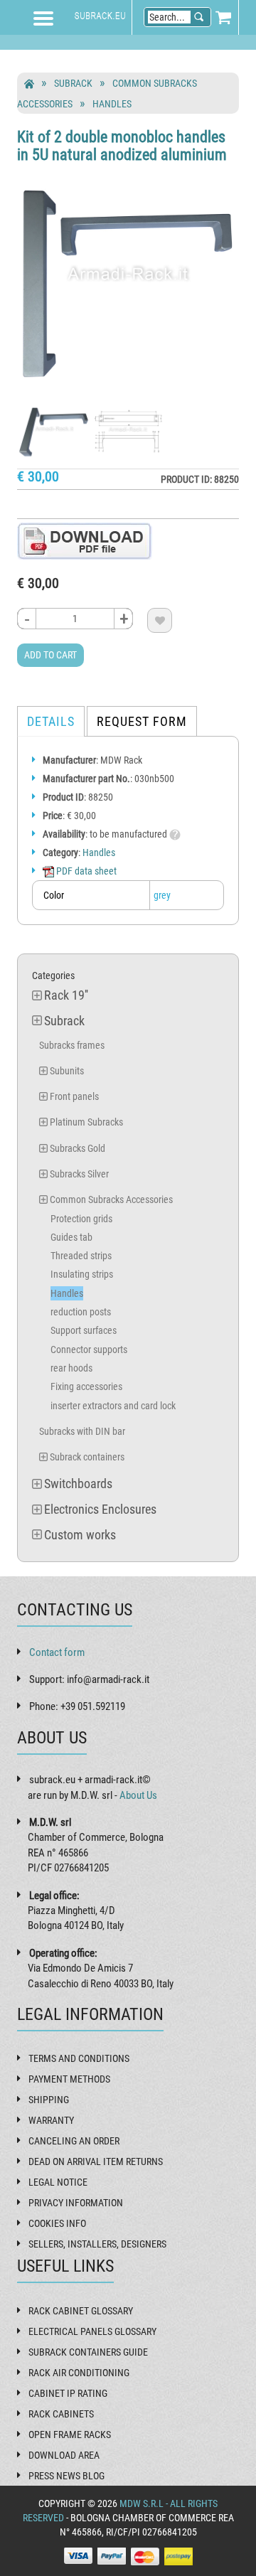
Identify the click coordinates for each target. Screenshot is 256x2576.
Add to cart (50, 655)
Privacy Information (76, 2203)
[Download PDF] (85, 540)
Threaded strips (81, 1256)
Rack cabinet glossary (81, 2311)
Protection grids (81, 1219)
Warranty (51, 2120)
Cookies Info (57, 2223)
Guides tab (71, 1237)
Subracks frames (72, 1045)
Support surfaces (84, 1330)
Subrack (73, 83)
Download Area (64, 2455)
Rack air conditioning (79, 2373)
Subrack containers (87, 1457)
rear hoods (71, 1368)
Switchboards (78, 1484)
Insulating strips (82, 1274)
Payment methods (69, 2079)
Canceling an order (74, 2141)
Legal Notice (58, 2182)
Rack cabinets (61, 2414)
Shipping (49, 2100)
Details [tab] (51, 721)
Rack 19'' (66, 995)
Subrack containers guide (88, 2352)
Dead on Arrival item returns (96, 2161)
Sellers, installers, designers (97, 2244)
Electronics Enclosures (100, 1509)
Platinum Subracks (86, 1122)
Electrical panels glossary (92, 2331)
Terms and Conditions (79, 2058)
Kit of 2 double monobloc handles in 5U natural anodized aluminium (122, 145)
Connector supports (89, 1350)
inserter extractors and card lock (113, 1406)
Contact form (57, 1652)
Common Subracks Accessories (111, 1199)
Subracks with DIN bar (82, 1431)
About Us (138, 1795)
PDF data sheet (85, 871)
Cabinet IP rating (68, 2393)
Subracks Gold (78, 1148)
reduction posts (81, 1312)
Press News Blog (66, 2476)
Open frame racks (70, 2435)
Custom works (80, 1535)
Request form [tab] (142, 721)
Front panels (74, 1096)
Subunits (67, 1071)
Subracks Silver (79, 1174)
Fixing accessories (86, 1386)
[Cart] (223, 17)
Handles (112, 104)
